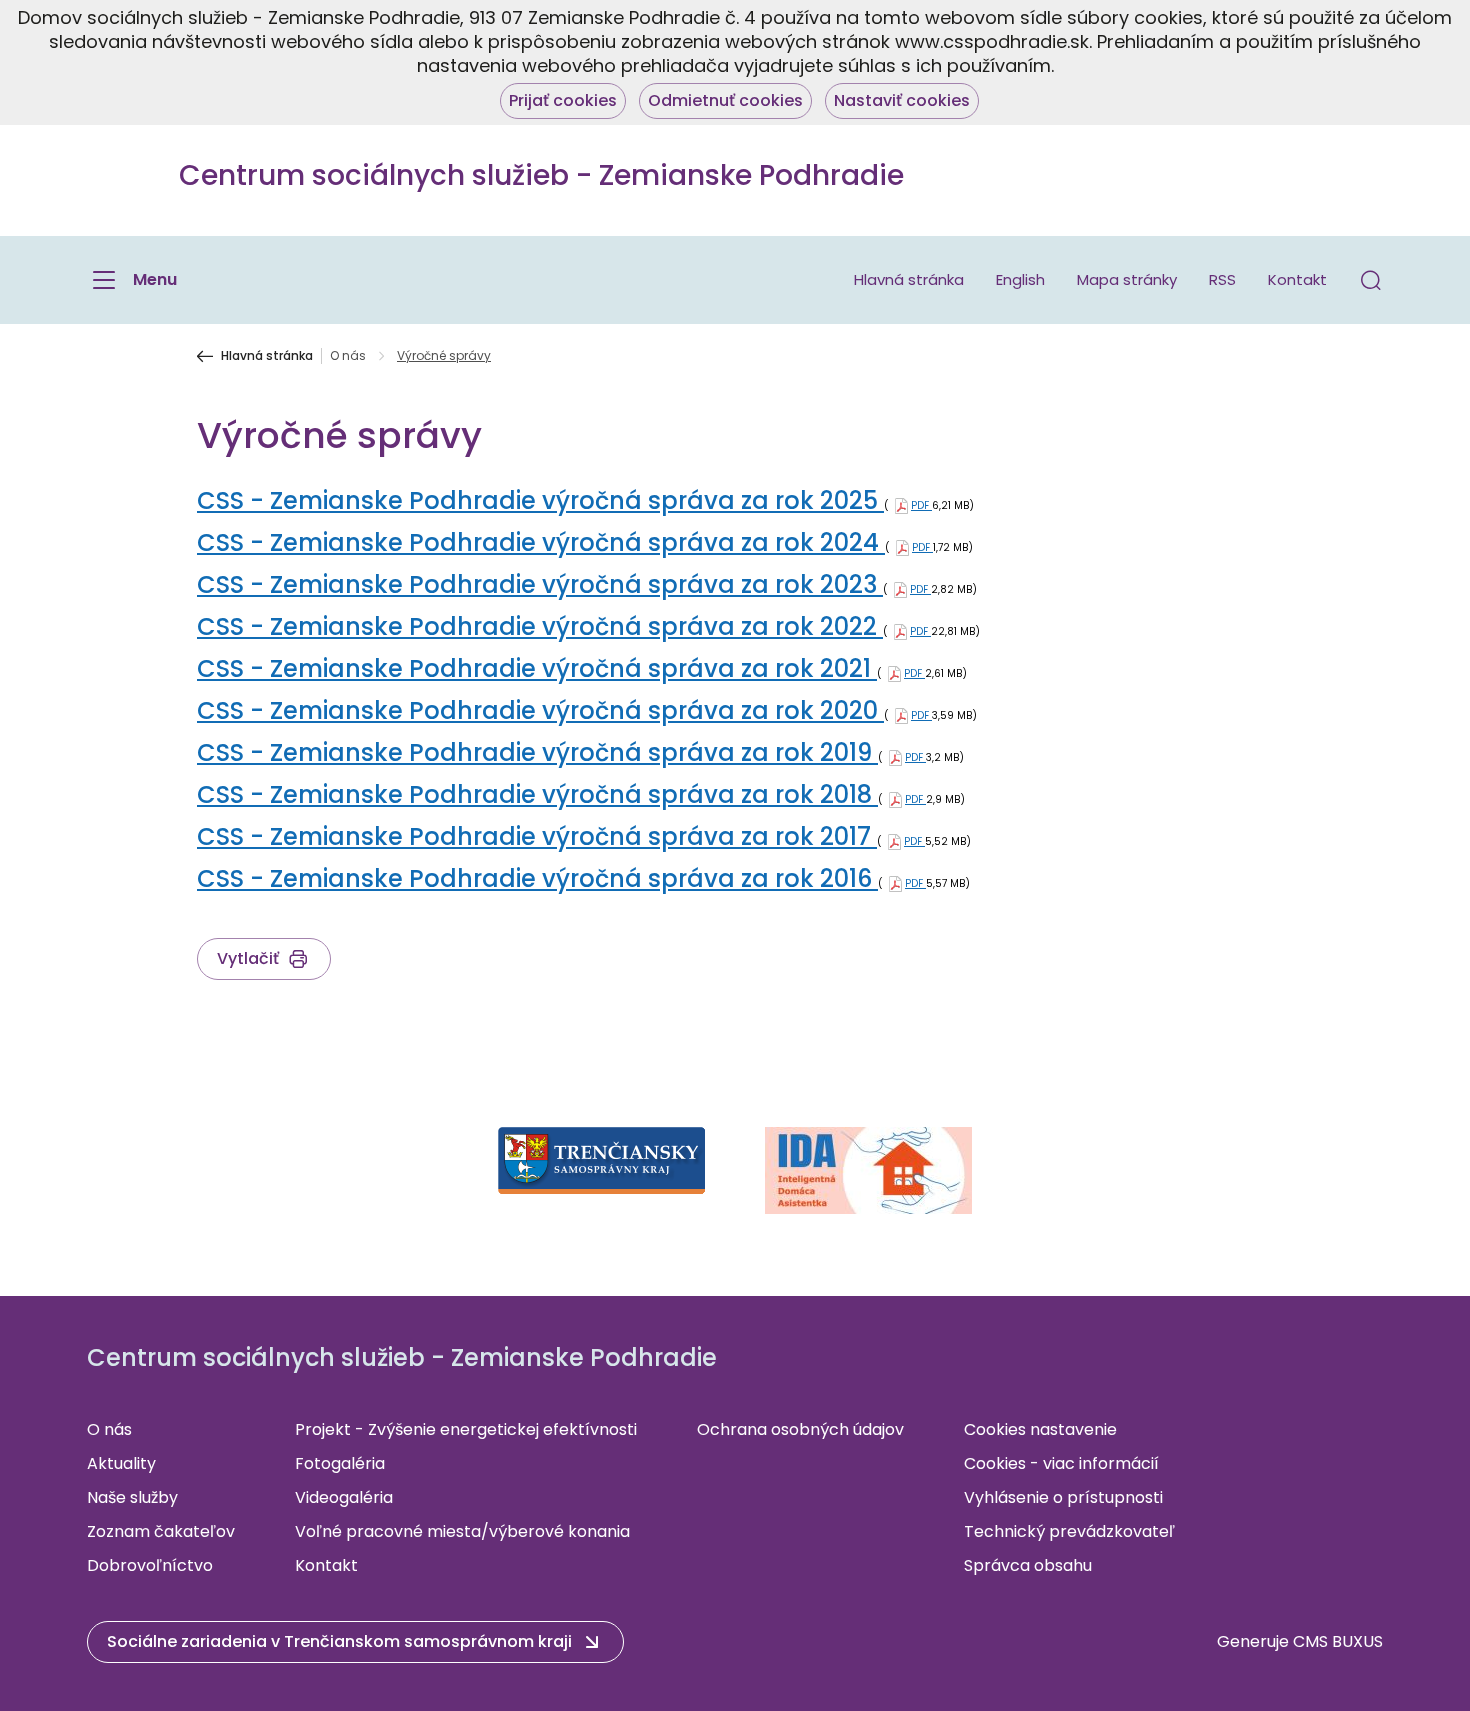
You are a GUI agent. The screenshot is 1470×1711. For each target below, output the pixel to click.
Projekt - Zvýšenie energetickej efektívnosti (466, 1429)
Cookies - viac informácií (1061, 1463)
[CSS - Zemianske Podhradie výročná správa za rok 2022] (900, 631)
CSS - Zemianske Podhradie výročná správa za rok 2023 (540, 584)
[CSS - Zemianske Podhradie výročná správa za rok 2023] (900, 589)
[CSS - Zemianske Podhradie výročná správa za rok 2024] (902, 547)
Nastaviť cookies (902, 100)
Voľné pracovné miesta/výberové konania (462, 1531)
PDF (921, 505)
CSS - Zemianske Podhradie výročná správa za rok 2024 (541, 542)
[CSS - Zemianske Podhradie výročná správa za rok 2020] (901, 715)
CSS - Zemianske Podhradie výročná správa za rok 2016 (537, 878)
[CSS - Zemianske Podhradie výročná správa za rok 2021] (894, 673)
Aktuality (121, 1463)
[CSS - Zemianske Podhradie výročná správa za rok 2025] (901, 505)
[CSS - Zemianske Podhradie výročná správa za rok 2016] (895, 883)
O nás (348, 356)
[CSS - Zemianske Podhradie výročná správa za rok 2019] (895, 757)
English (1020, 279)
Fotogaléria (340, 1463)
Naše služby (132, 1497)
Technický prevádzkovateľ (1069, 1531)
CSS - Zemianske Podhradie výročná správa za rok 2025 (540, 500)
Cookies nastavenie (1040, 1429)
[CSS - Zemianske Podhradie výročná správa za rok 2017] (894, 841)
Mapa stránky (1127, 279)
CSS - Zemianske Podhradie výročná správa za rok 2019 (537, 752)
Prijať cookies (563, 100)
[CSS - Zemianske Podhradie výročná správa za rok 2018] (895, 799)
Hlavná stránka (909, 279)
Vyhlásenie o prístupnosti (1063, 1497)
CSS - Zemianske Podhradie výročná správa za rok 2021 (537, 668)
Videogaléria (344, 1497)
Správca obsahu (1028, 1565)
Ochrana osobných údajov (800, 1429)
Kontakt (1297, 279)
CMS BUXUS (1338, 1641)
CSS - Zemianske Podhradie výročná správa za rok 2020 (540, 710)
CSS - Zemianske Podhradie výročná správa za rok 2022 (540, 626)
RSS (1222, 279)
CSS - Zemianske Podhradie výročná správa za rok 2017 (537, 836)
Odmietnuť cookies (725, 100)
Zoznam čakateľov (161, 1531)
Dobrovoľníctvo (150, 1565)
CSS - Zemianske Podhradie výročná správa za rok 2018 (537, 794)
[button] (1371, 280)
